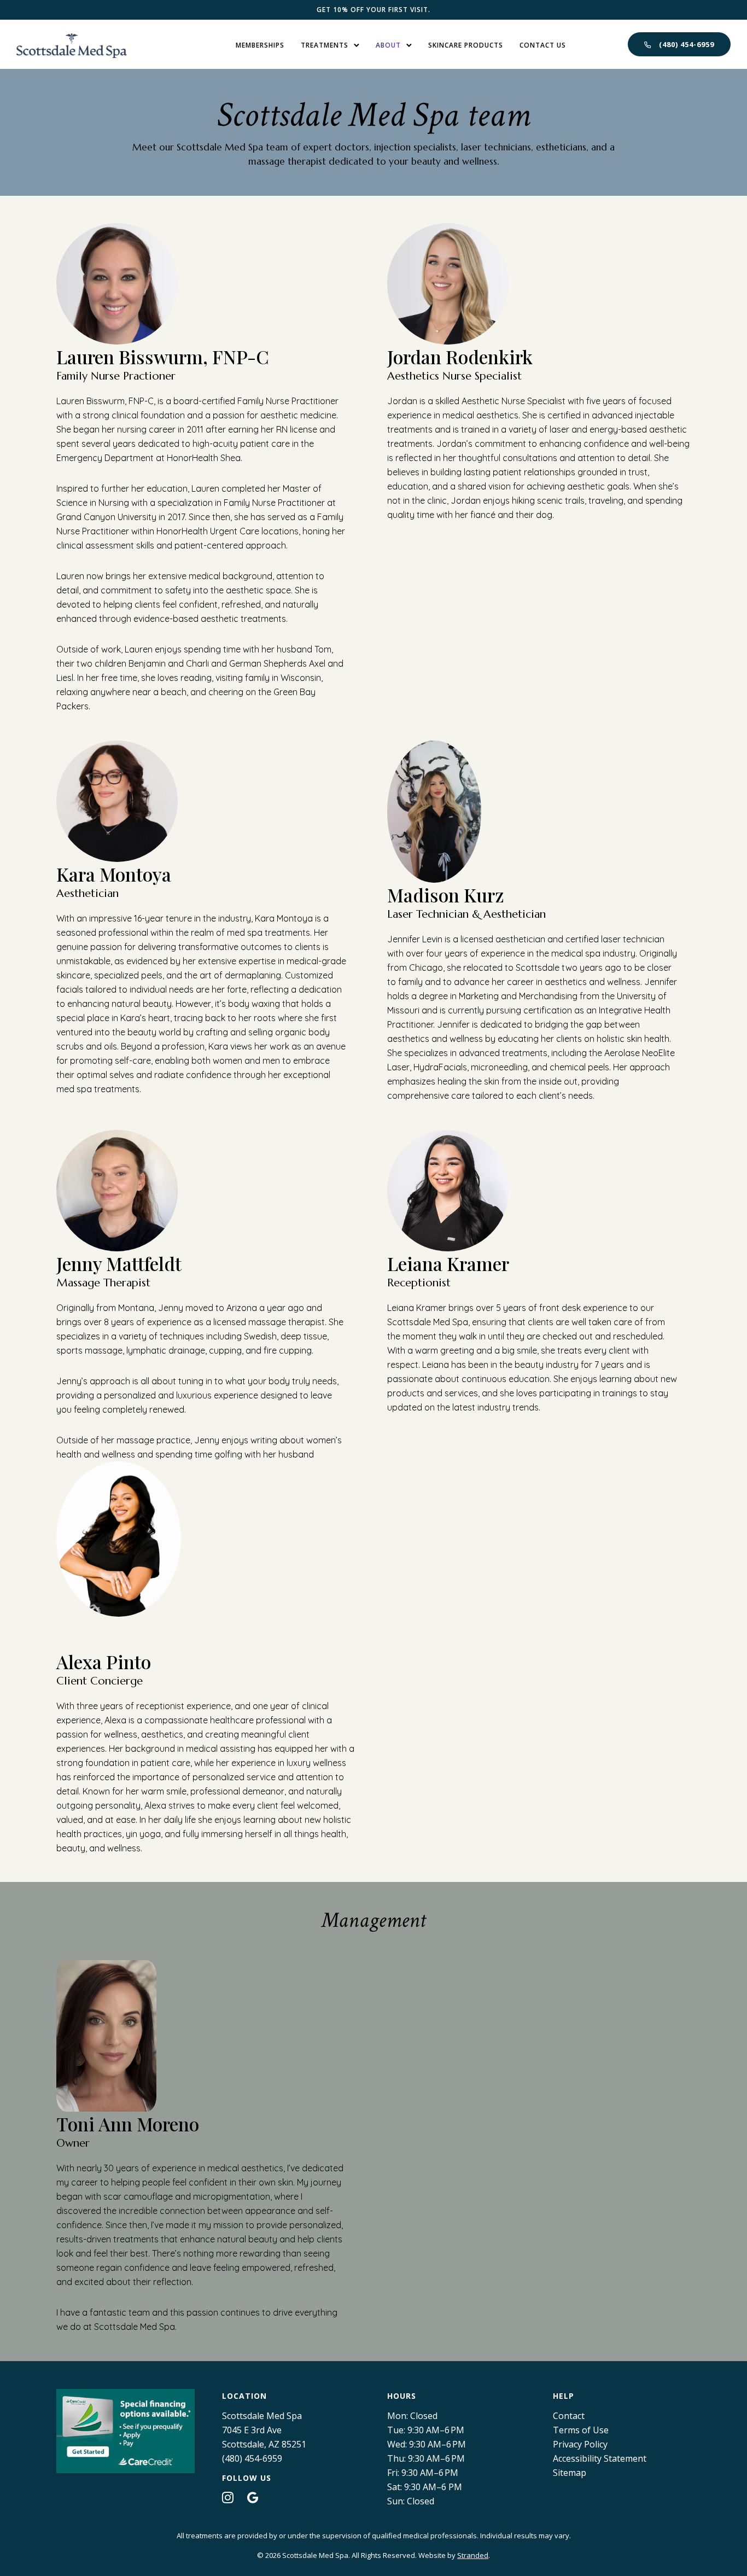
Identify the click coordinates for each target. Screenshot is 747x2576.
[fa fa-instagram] (230, 2497)
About (388, 45)
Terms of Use (581, 2430)
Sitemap (570, 2473)
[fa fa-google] (253, 2497)
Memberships (260, 45)
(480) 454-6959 (687, 44)
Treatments (325, 45)
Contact (569, 2416)
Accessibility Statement (600, 2458)
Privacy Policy (580, 2444)
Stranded (473, 2555)
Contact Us (543, 45)
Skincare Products (466, 45)
